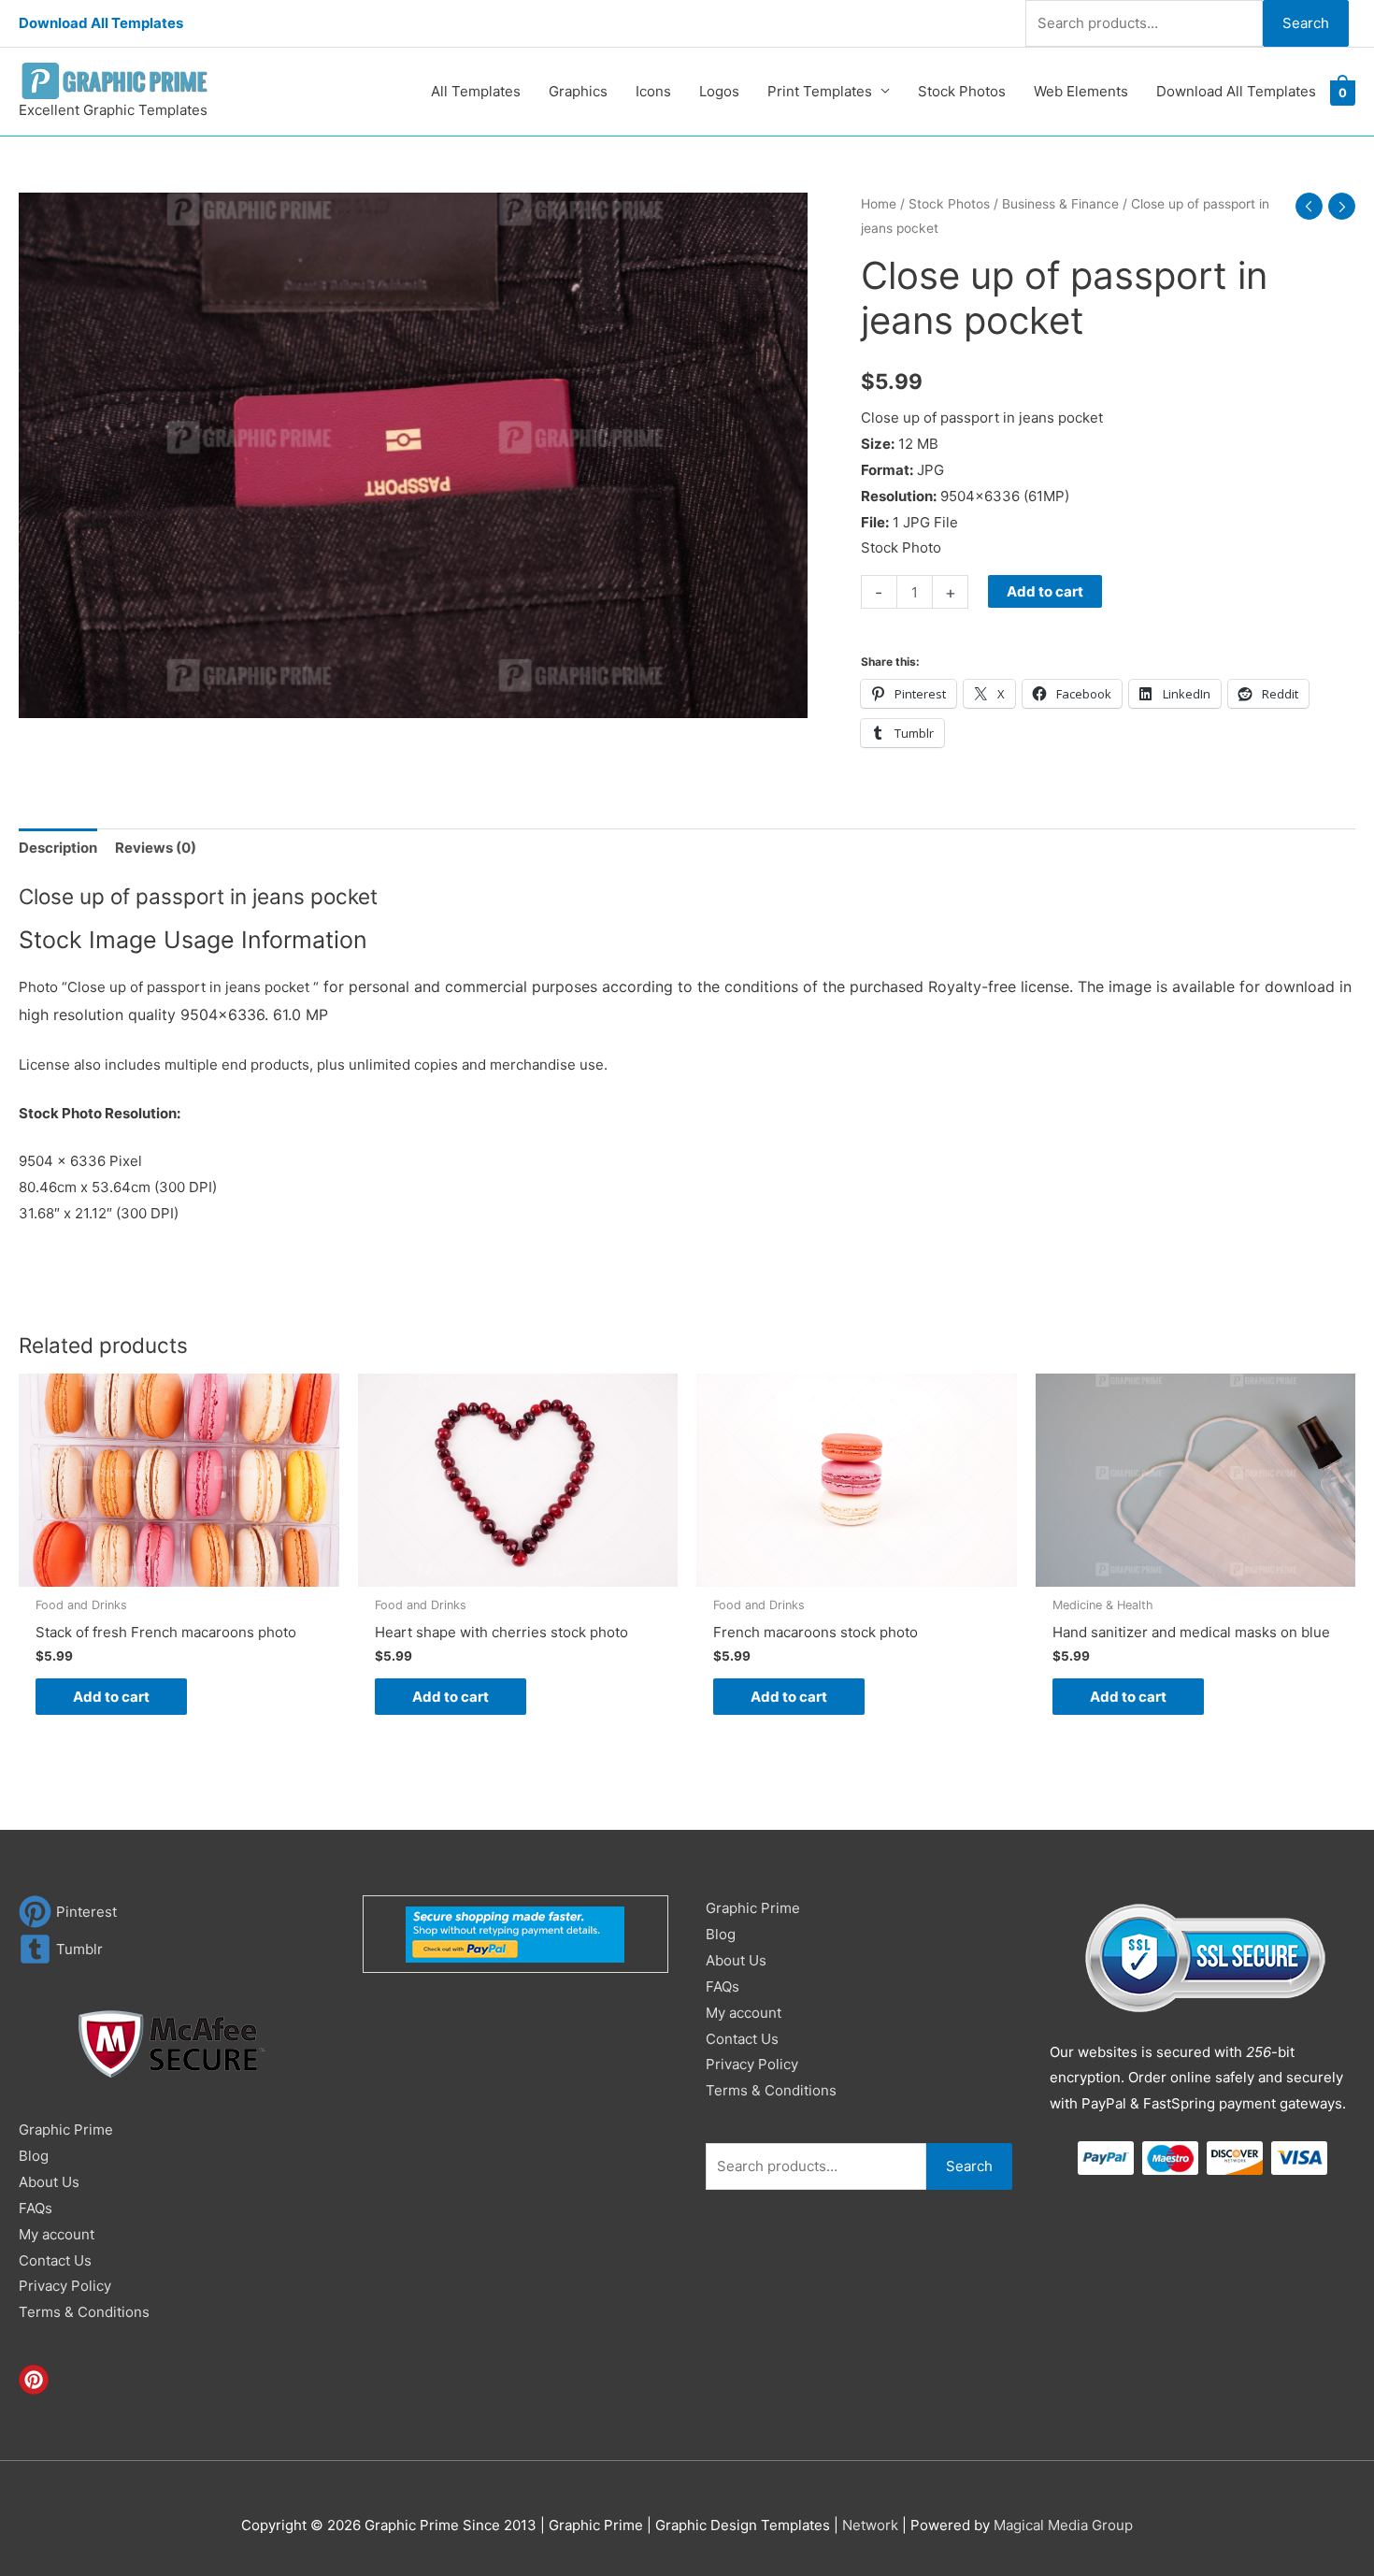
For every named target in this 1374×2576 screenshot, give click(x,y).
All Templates (476, 91)
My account (57, 2234)
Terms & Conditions (84, 2312)
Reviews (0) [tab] (156, 848)
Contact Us (55, 2260)
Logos (719, 91)
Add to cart (1045, 591)
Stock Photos (962, 91)
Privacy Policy (65, 2286)
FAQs (36, 2208)
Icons (653, 91)
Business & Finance (1060, 204)
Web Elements (1081, 91)
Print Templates (820, 91)
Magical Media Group (1063, 2525)
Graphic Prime (66, 2130)
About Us (49, 2182)
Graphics (578, 91)
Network (870, 2525)
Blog (34, 2156)
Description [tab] (58, 848)
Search (1306, 23)
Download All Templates (101, 23)
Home (879, 204)
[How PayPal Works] (515, 1933)
